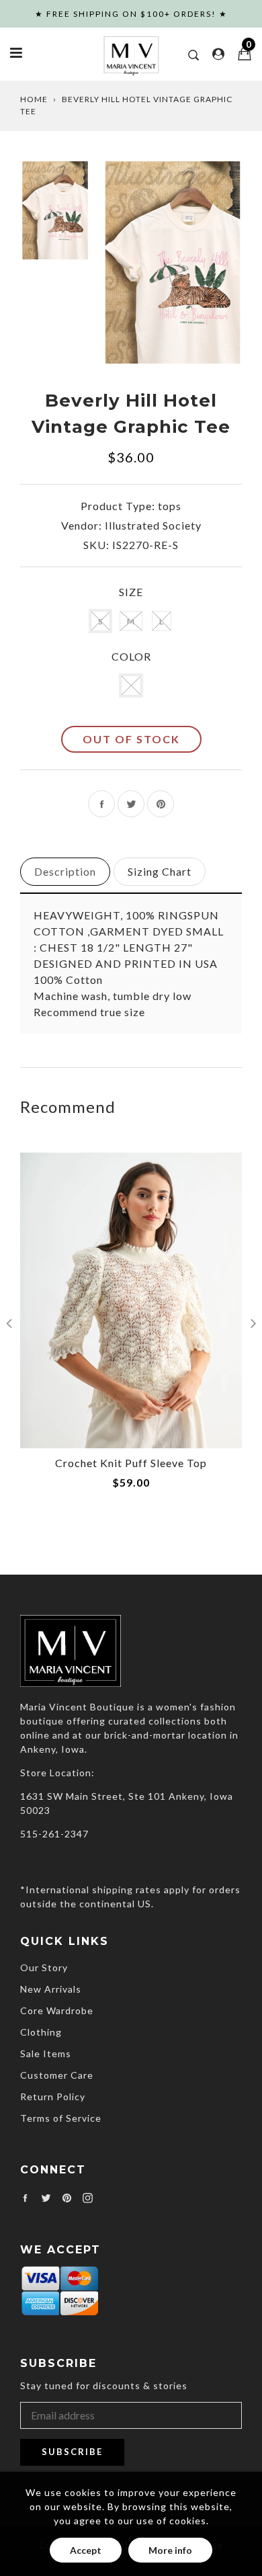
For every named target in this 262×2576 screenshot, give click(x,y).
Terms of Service (61, 2118)
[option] (173, 262)
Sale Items (46, 2053)
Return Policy (53, 2096)
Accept (86, 2550)
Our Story (44, 1967)
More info (170, 2550)
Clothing (41, 2032)
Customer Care (57, 2075)
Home (34, 99)
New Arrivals (51, 1989)
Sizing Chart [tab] (160, 871)
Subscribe (72, 2452)
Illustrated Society (153, 525)
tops (170, 506)
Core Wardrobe (57, 2010)
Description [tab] (65, 871)
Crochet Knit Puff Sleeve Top (131, 1463)
